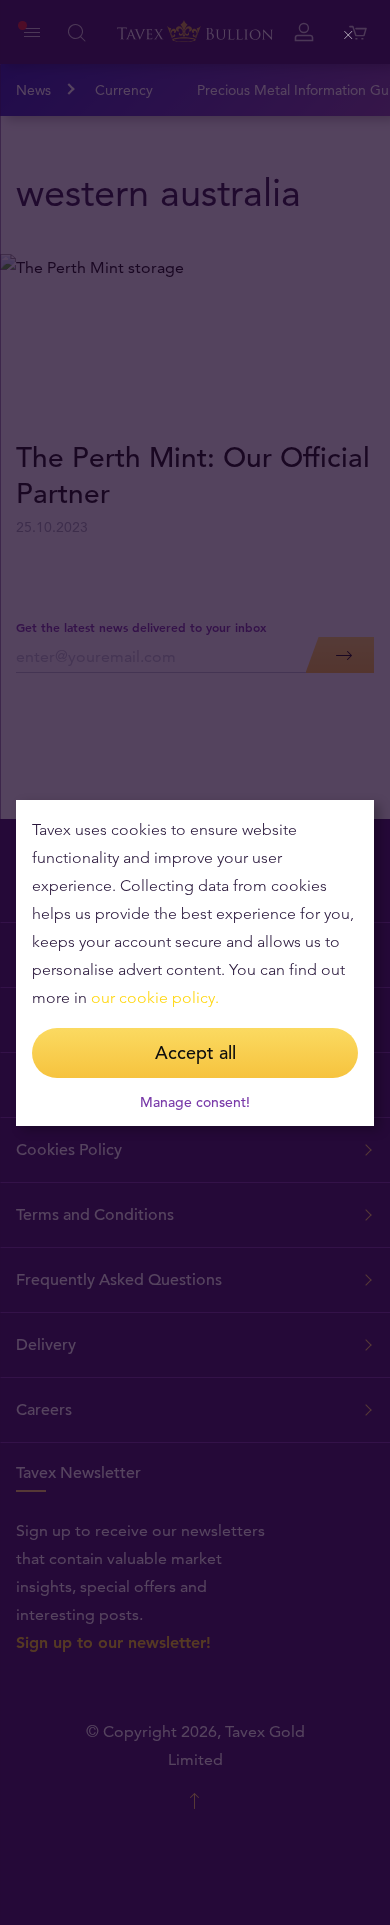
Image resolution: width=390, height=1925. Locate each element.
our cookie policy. (155, 997)
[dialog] (195, 963)
